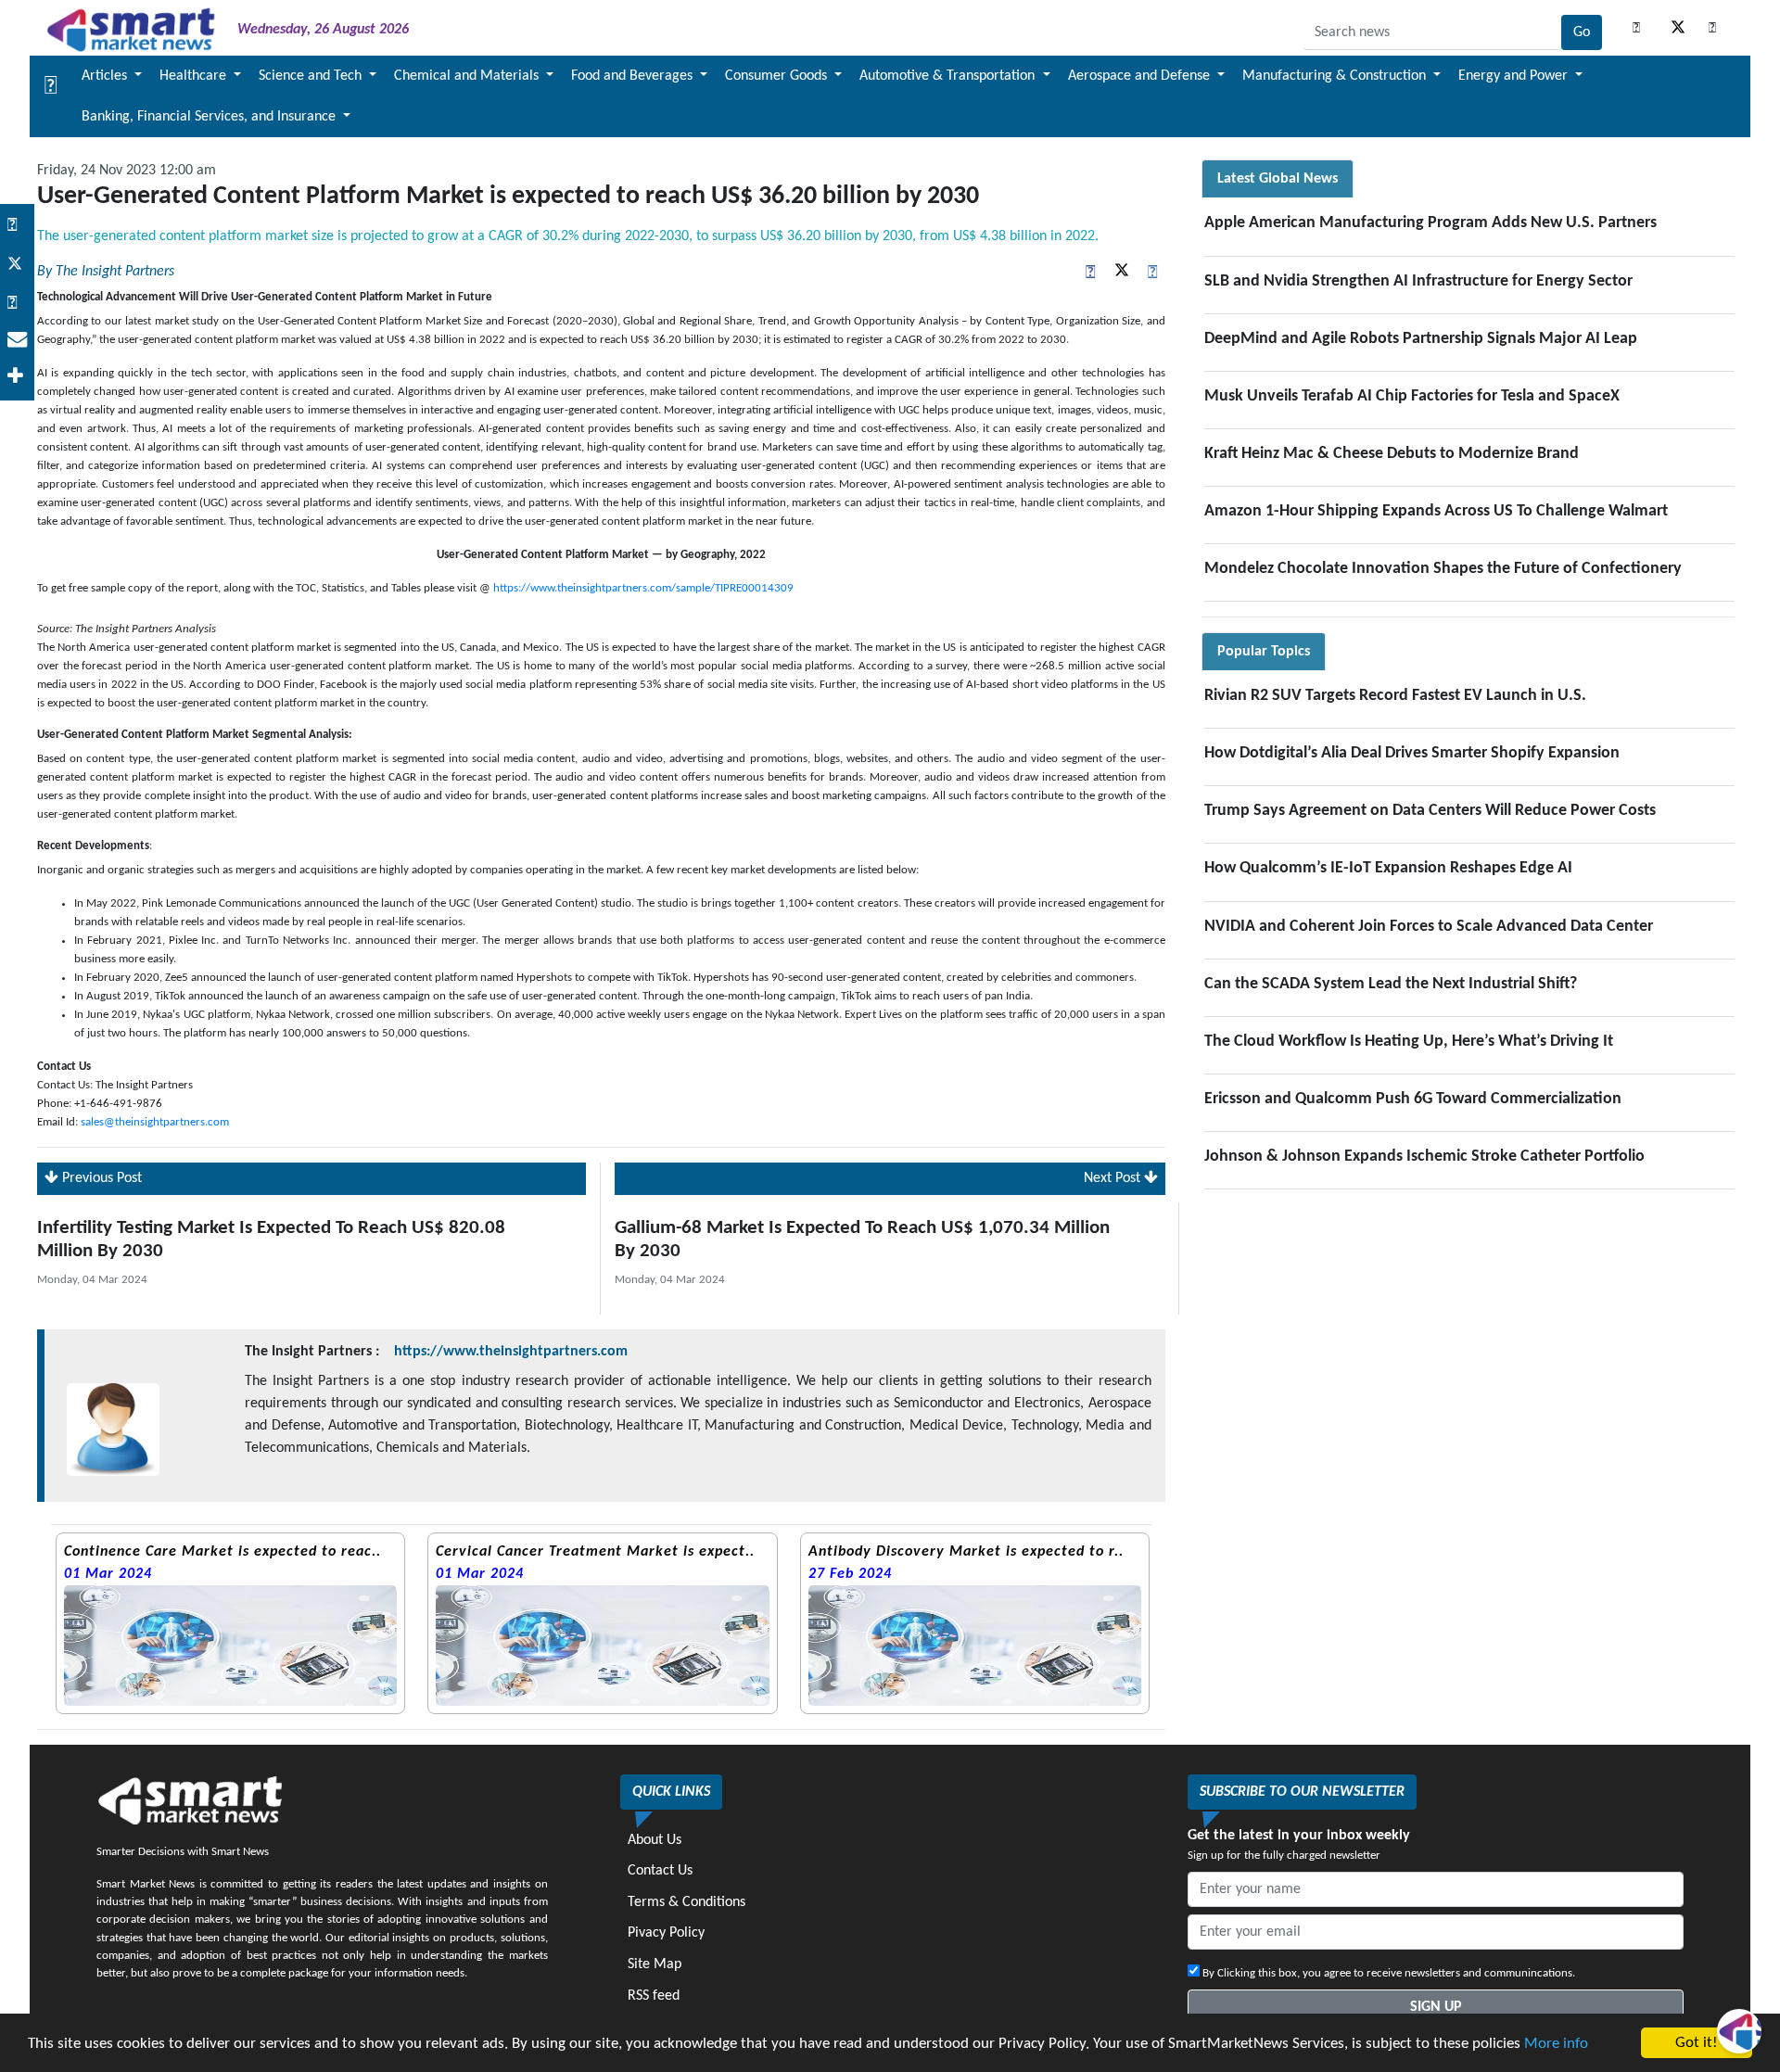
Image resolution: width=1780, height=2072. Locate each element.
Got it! (1697, 2043)
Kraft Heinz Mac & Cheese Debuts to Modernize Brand (1392, 454)
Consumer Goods (778, 76)
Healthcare (195, 76)
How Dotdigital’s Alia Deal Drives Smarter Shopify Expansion (1412, 753)
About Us (655, 1840)
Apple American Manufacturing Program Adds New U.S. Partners (1430, 223)
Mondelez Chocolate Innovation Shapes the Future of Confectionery (1443, 569)
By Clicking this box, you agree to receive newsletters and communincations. (1387, 1973)
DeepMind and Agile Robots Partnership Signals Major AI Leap (1421, 339)
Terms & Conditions (687, 1902)
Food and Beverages (634, 76)
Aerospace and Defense (1141, 76)
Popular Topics (1264, 652)
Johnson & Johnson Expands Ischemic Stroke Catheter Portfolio (1424, 1157)
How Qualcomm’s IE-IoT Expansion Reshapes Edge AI (1388, 868)
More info (1556, 2044)
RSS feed (654, 1996)
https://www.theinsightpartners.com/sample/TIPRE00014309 (643, 588)
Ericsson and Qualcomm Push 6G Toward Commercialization (1413, 1099)
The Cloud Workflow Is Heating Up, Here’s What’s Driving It (1409, 1042)
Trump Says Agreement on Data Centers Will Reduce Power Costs (1430, 811)
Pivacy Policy (666, 1933)
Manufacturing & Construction (1336, 76)
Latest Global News (1278, 179)
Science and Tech (312, 76)
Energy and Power (1515, 76)
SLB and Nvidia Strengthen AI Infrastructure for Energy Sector (1418, 281)
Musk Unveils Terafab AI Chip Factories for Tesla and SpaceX (1412, 396)
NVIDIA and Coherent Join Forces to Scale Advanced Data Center (1429, 927)
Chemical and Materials (468, 76)
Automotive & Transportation (949, 76)
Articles (106, 76)
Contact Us (660, 1871)
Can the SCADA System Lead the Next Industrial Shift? (1391, 984)
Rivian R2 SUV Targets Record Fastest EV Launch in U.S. (1395, 696)
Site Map (655, 1964)
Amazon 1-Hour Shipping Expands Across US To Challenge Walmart (1436, 511)
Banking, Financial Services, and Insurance (210, 117)
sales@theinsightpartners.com (155, 1122)
